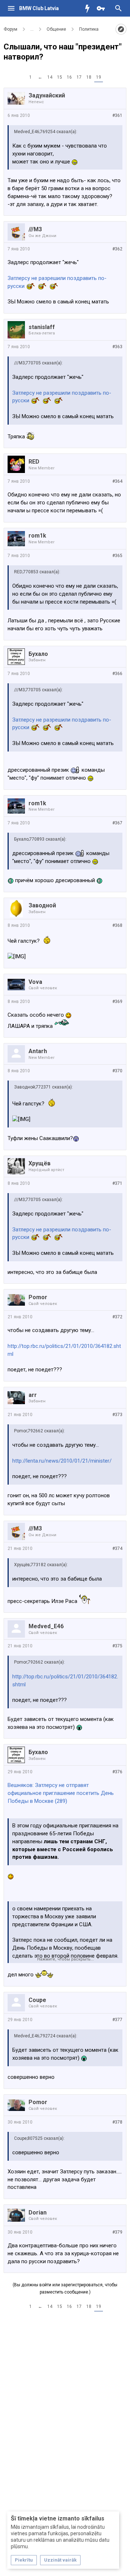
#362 (117, 249)
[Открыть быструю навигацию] (121, 29)
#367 (117, 823)
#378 (117, 2122)
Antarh (38, 1051)
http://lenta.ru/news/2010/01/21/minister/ (62, 1461)
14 (50, 77)
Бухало (38, 654)
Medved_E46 (46, 1626)
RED (34, 462)
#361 (117, 115)
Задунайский (47, 95)
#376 (117, 1772)
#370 (117, 1071)
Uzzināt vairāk (60, 2560)
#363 (117, 347)
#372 (117, 1317)
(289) (61, 1801)
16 (69, 77)
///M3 (35, 229)
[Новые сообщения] (89, 8)
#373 (117, 1415)
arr (33, 1395)
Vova (35, 982)
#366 (117, 674)
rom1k (37, 536)
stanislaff (42, 327)
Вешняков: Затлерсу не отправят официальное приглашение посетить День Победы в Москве (61, 1793)
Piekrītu (24, 2560)
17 (79, 77)
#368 (117, 925)
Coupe (37, 2000)
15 (60, 77)
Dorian (38, 2213)
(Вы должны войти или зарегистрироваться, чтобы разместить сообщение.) (65, 2288)
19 (99, 77)
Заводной (42, 905)
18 (89, 77)
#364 (117, 481)
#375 (117, 1646)
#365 (117, 556)
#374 (117, 1548)
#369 (117, 1002)
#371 (117, 1183)
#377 (117, 2020)
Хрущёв (40, 1163)
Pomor (38, 1297)
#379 (117, 2232)
